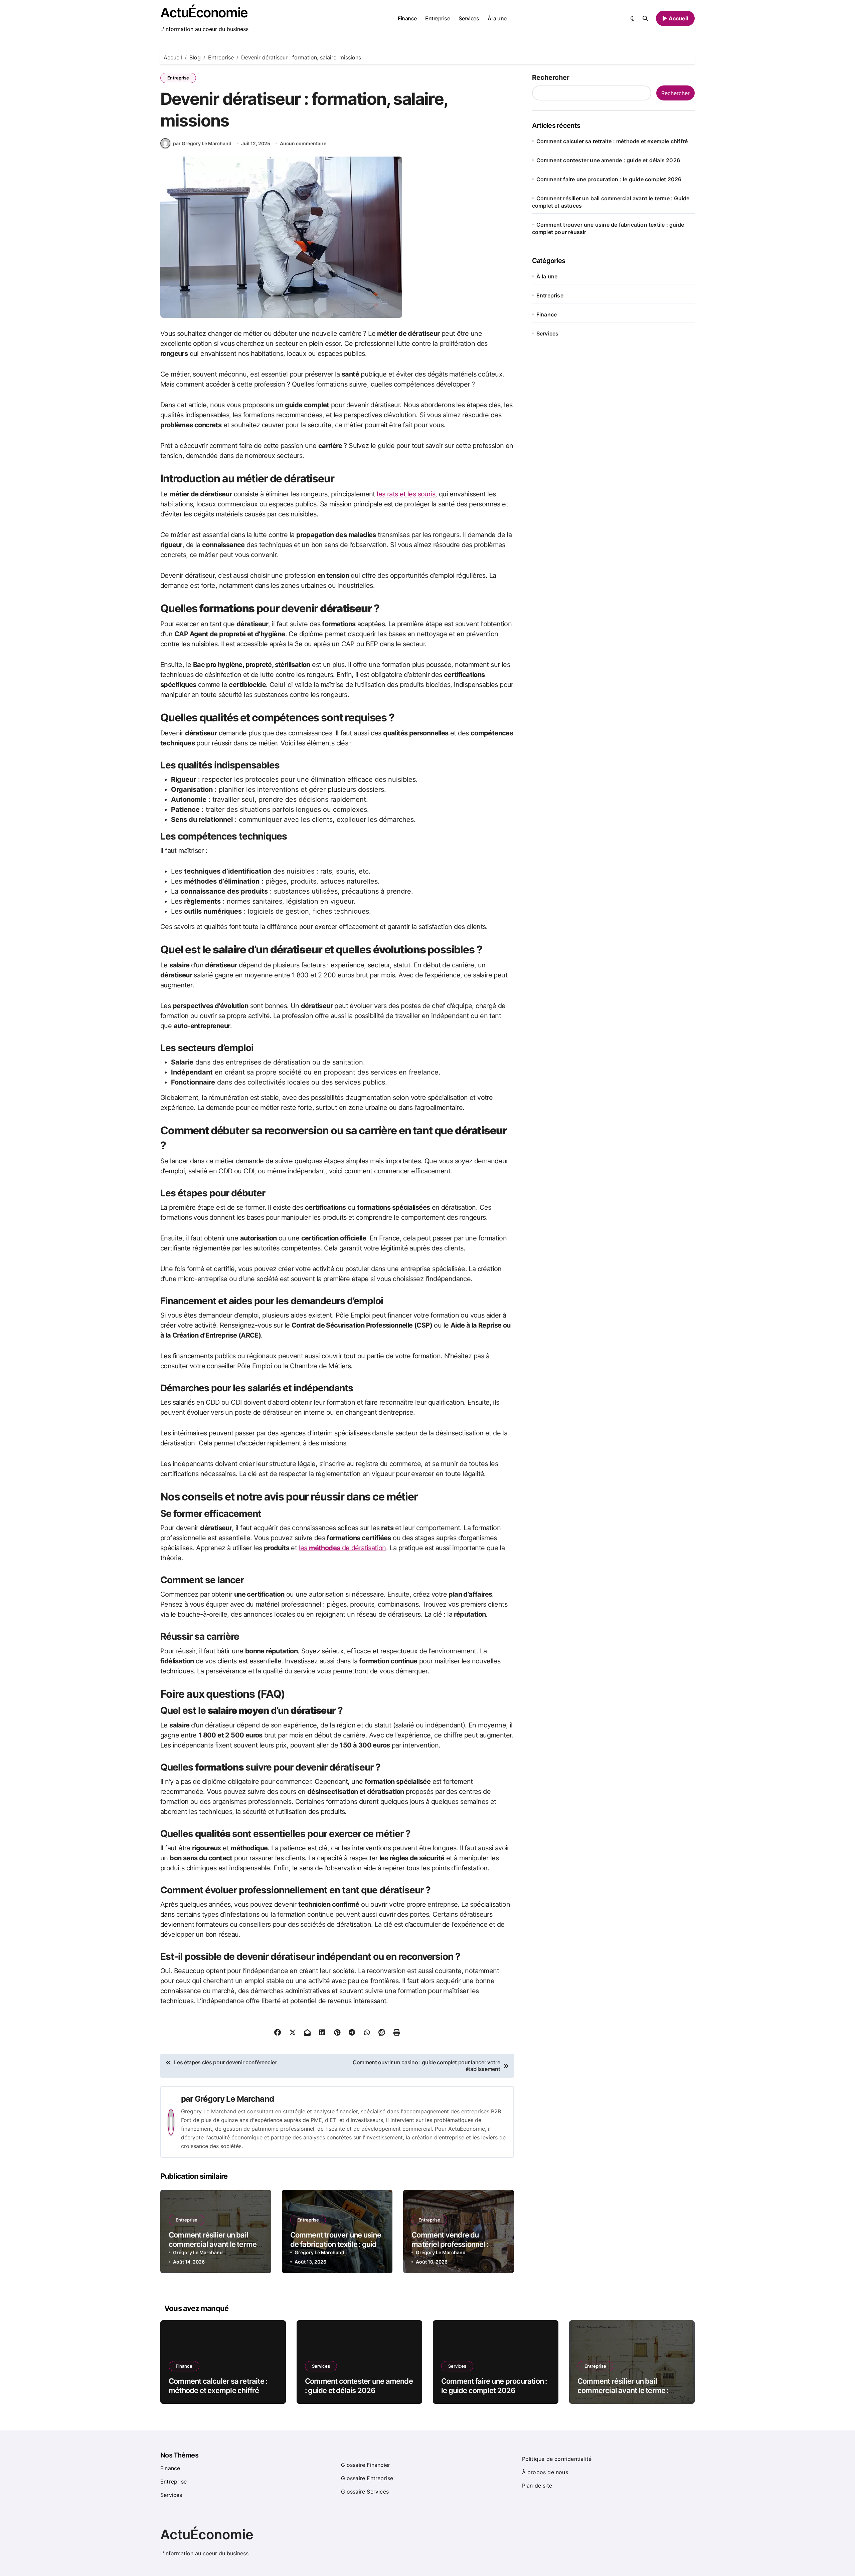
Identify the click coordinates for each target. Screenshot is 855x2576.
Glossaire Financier (366, 2465)
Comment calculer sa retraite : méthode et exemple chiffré (612, 141)
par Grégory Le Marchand (202, 143)
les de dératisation (343, 1548)
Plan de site (537, 2486)
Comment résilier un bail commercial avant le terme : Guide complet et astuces (214, 2244)
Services (469, 18)
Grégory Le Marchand (234, 2099)
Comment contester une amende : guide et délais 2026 (608, 160)
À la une (497, 18)
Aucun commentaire (303, 143)
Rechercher (551, 77)
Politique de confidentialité (557, 2459)
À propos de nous (545, 2472)
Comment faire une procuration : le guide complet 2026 (609, 179)
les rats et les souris (406, 494)
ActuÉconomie (204, 13)
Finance (407, 18)
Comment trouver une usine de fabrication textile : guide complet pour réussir (336, 2244)
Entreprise (438, 18)
